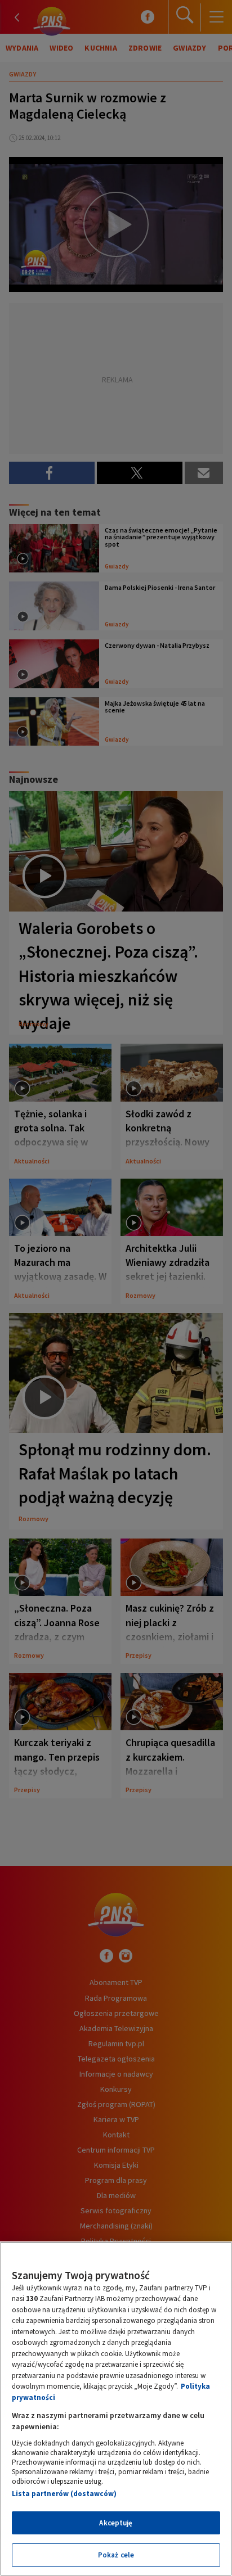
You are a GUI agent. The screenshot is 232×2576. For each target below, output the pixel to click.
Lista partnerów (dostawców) (64, 2494)
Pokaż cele (116, 2555)
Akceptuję (116, 2523)
